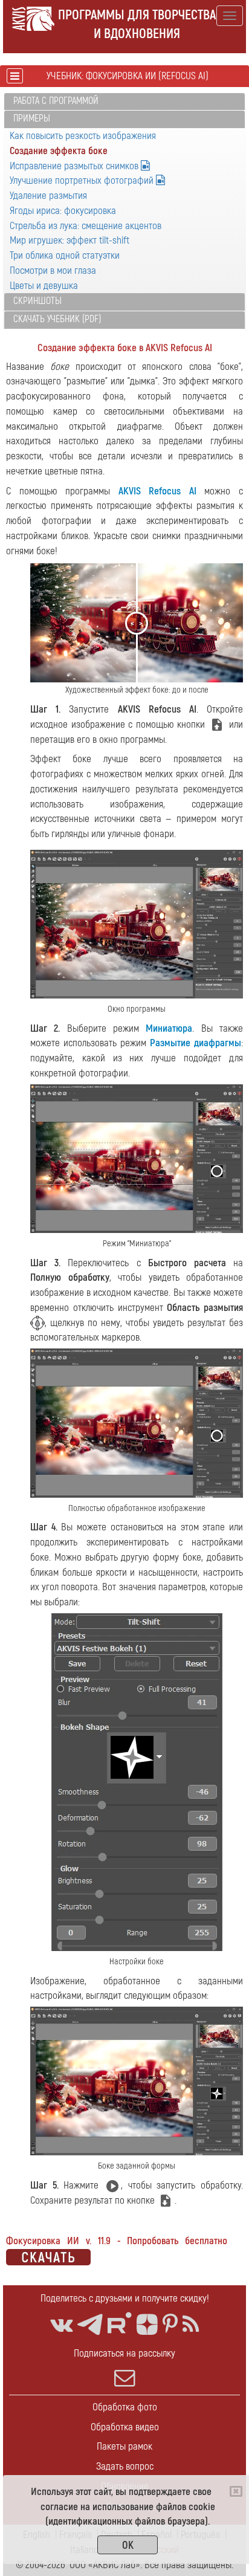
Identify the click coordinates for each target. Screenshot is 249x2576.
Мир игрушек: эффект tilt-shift (70, 240)
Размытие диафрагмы (196, 1043)
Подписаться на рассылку (124, 2353)
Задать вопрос (125, 2466)
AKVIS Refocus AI (157, 491)
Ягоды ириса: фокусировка (63, 211)
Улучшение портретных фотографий (83, 180)
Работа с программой (56, 101)
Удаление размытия (48, 196)
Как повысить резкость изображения (83, 136)
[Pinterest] (170, 2325)
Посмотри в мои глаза (53, 270)
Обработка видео (125, 2427)
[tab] (124, 102)
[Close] (236, 2491)
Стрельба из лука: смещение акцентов (86, 226)
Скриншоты (37, 301)
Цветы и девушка (44, 286)
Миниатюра (169, 1028)
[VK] (61, 2325)
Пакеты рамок (124, 2446)
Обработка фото (125, 2407)
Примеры (32, 118)
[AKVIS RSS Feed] (191, 2325)
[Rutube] (120, 2323)
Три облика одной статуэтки (65, 255)
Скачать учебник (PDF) (57, 319)
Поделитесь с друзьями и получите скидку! (125, 2298)
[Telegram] (90, 2325)
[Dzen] (147, 2325)
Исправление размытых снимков (75, 166)
